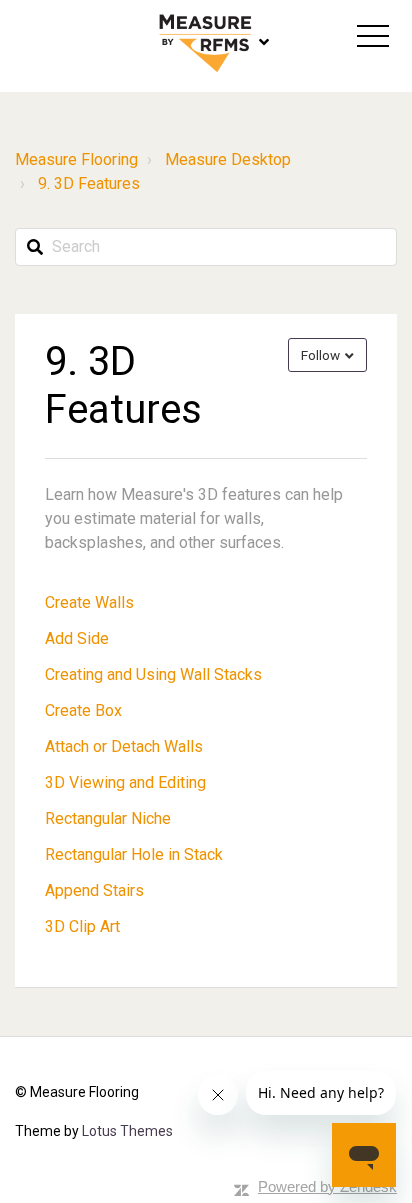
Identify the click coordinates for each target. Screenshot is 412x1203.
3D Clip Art (82, 926)
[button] (373, 36)
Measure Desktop (228, 159)
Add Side (77, 638)
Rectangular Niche (108, 818)
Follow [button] (320, 355)
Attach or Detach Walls (124, 746)
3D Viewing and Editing (125, 782)
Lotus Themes (127, 1131)
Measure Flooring (76, 159)
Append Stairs (94, 890)
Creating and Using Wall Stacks (153, 674)
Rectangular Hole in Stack (134, 854)
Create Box (83, 710)
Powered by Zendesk (327, 1186)
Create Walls (89, 602)
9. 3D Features (89, 183)
